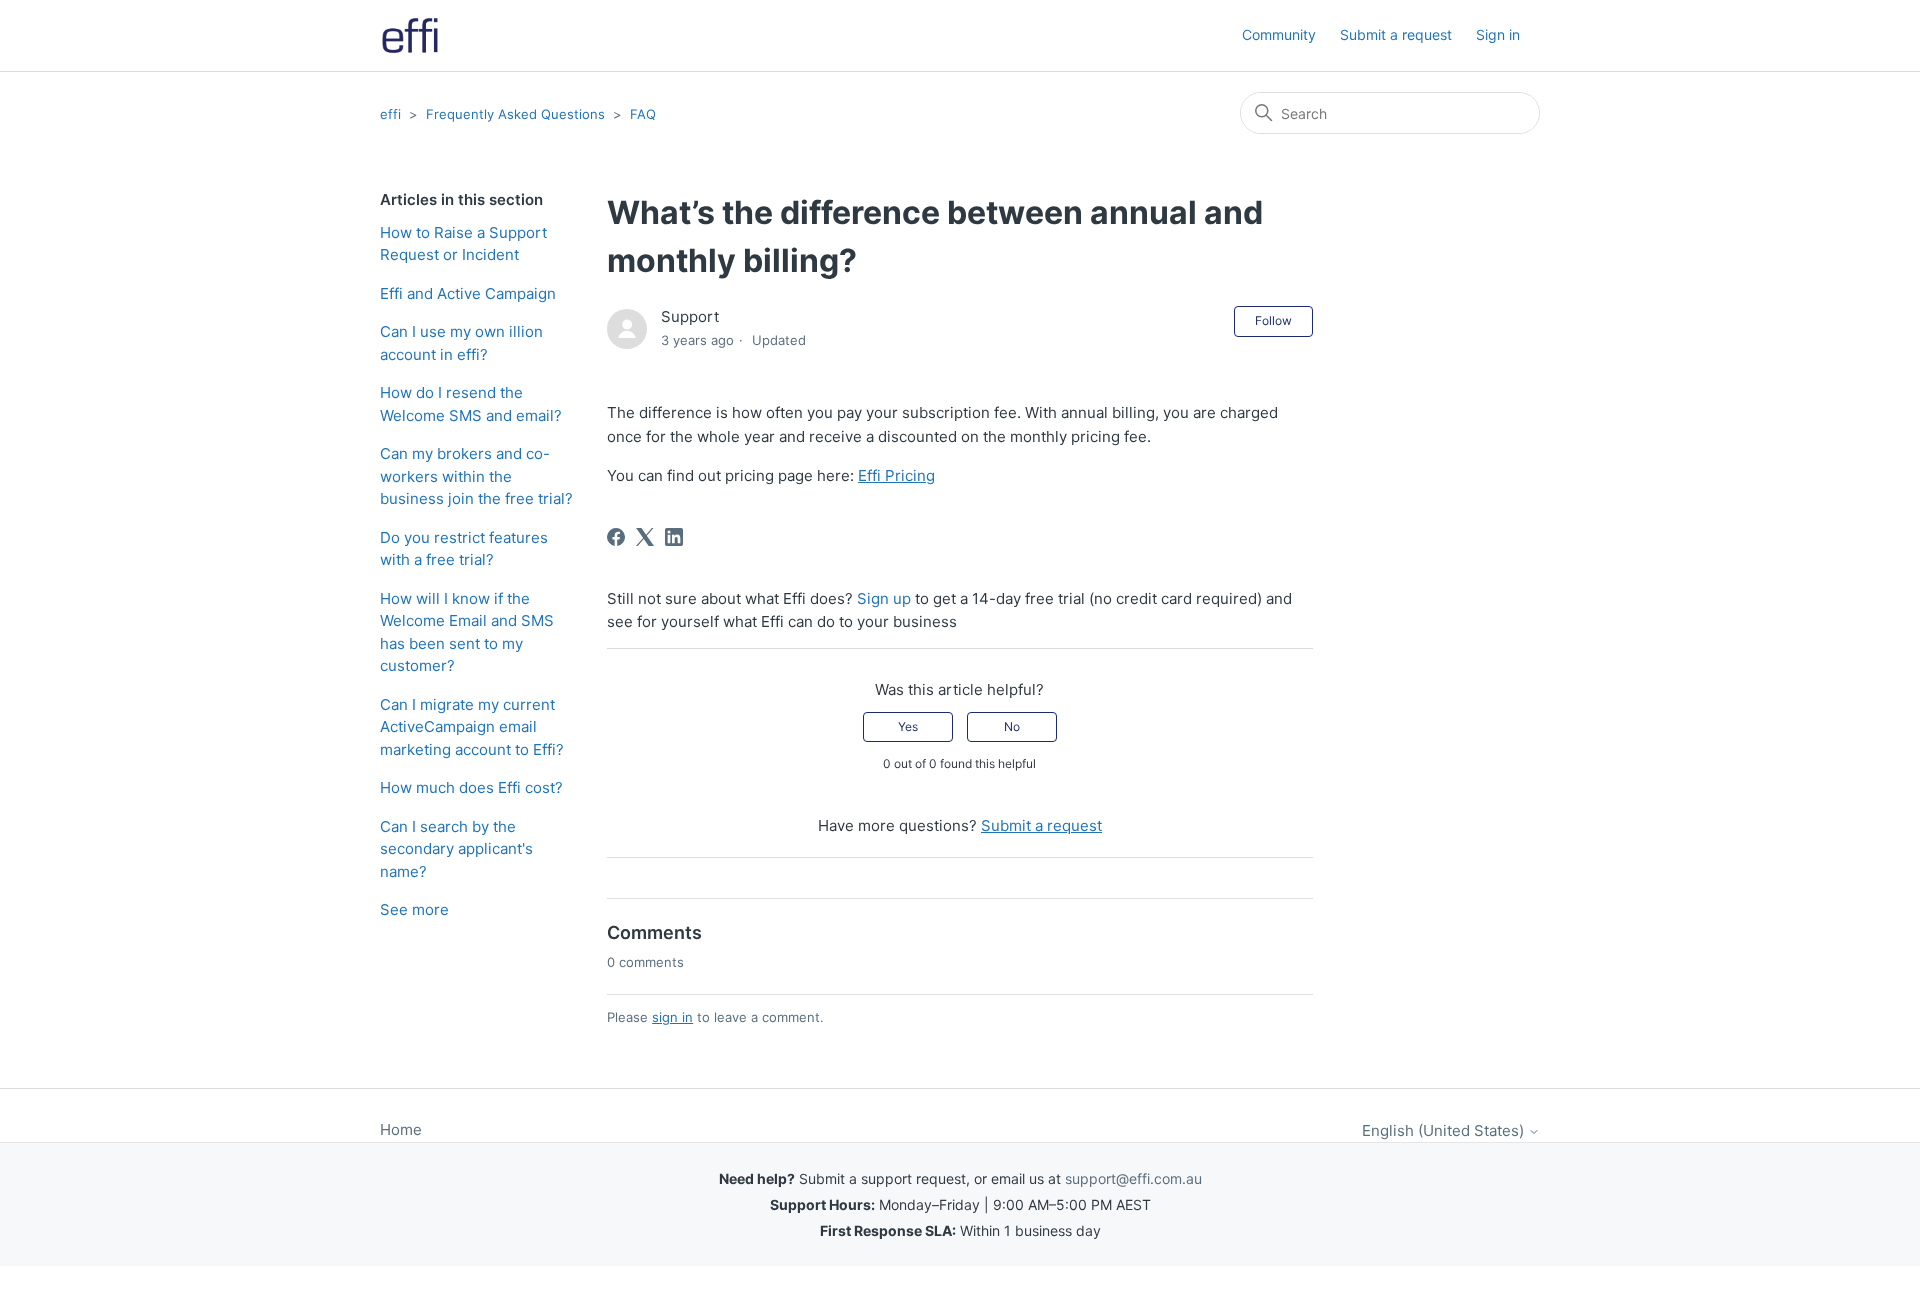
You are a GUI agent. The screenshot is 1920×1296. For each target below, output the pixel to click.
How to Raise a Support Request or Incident (463, 244)
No (1012, 726)
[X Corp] (645, 537)
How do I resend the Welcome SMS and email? (471, 404)
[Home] (410, 35)
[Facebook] (616, 537)
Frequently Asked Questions (515, 114)
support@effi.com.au (1133, 1178)
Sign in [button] (1498, 34)
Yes (908, 726)
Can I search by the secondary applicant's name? (456, 849)
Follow (1273, 320)
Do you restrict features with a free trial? (464, 549)
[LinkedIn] (674, 537)
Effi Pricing (896, 475)
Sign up (884, 598)
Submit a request (1396, 34)
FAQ (643, 114)
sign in (672, 1017)
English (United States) (1445, 1130)
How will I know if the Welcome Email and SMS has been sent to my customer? (467, 632)
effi (390, 114)
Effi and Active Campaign (468, 293)
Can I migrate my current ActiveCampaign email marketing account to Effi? (472, 727)
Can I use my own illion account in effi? (461, 343)
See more (414, 909)
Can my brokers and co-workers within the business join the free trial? (476, 476)
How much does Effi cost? (471, 787)
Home (401, 1129)
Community (1279, 34)
